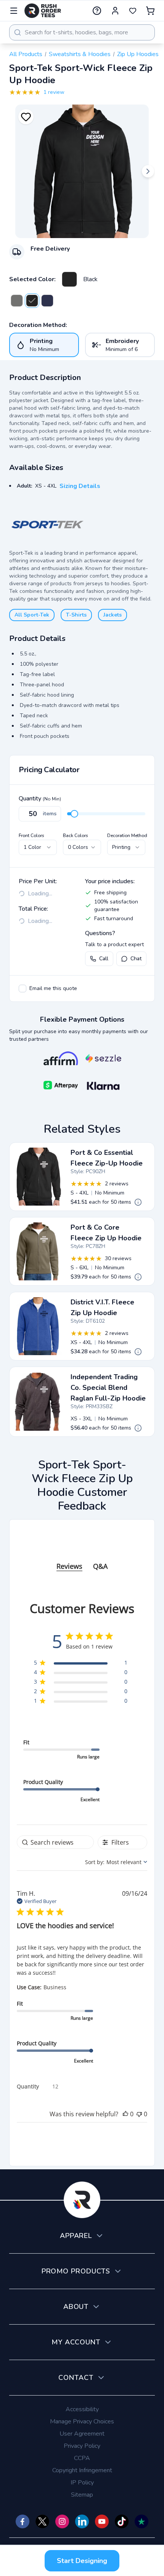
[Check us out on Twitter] (42, 2521)
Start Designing (82, 2561)
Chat (136, 959)
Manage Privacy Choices (82, 2421)
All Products (26, 54)
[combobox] (82, 32)
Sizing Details (80, 486)
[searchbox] (55, 1842)
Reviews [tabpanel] (69, 1566)
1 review (54, 92)
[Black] (69, 279)
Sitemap (82, 2495)
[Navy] (47, 301)
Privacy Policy (82, 2446)
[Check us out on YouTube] (102, 2521)
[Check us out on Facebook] (23, 2521)
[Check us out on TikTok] (122, 2521)
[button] (125, 2114)
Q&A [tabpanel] (100, 1566)
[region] (81, 1664)
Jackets (113, 615)
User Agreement (82, 2434)
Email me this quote (53, 988)
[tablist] (82, 1559)
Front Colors (31, 836)
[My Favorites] (133, 11)
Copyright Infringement (82, 2470)
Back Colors (76, 836)
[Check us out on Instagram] (62, 2521)
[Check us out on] (82, 2521)
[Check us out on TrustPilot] (141, 2521)
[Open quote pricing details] (138, 1202)
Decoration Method (127, 836)
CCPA (82, 2458)
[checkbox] (23, 989)
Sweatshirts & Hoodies (80, 54)
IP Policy (82, 2483)
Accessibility (82, 2409)
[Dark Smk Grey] (17, 301)
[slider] (74, 814)
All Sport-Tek (32, 615)
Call (104, 959)
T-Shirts (76, 615)
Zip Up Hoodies (138, 54)
